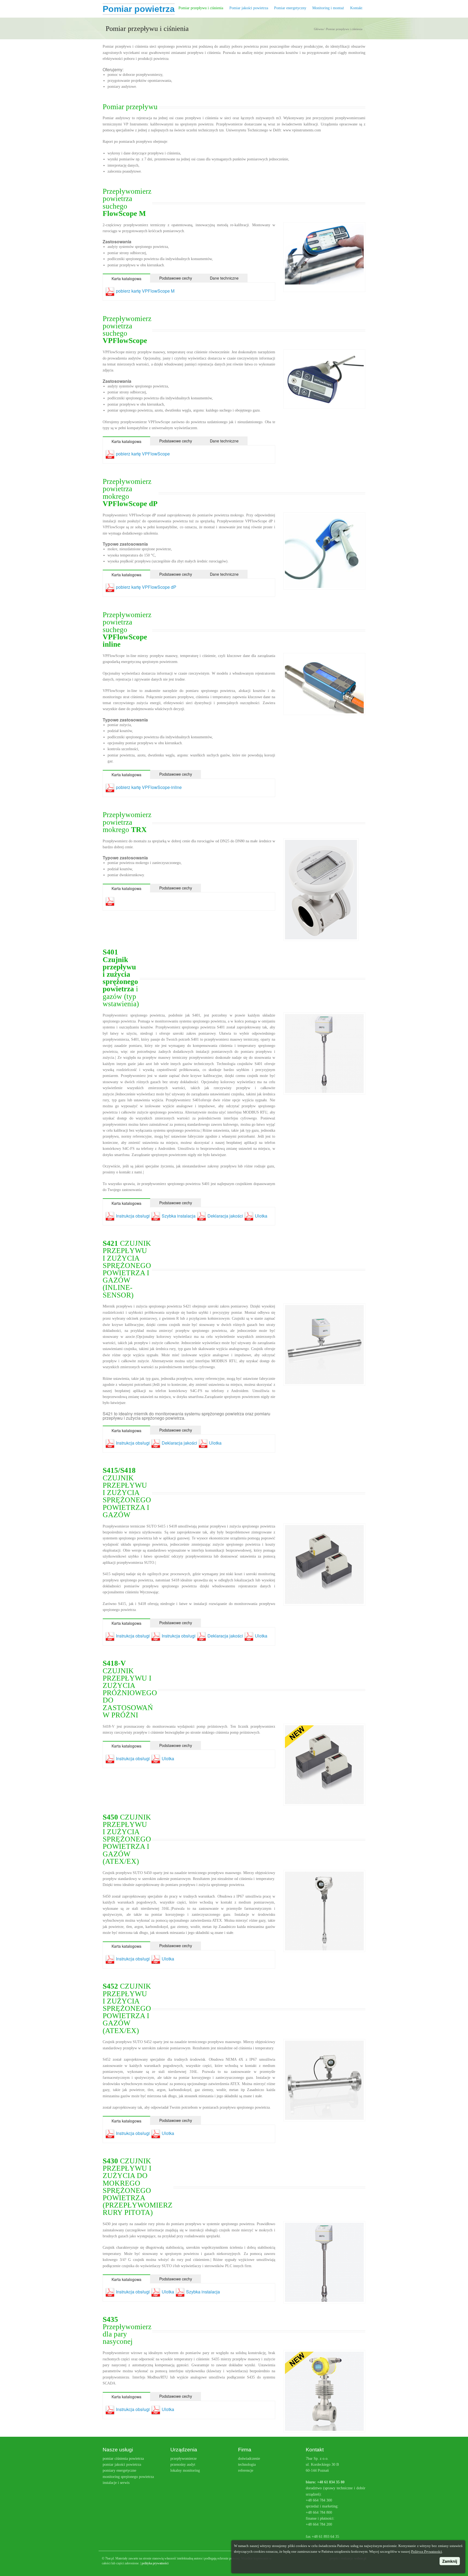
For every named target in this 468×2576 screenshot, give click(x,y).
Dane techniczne (224, 278)
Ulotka (261, 1216)
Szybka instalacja (178, 1216)
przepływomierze (183, 2459)
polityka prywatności (155, 2563)
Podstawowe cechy (176, 278)
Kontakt (356, 8)
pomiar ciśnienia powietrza (123, 2459)
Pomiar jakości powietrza (249, 8)
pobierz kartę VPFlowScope (143, 454)
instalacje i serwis (116, 2483)
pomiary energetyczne (119, 2470)
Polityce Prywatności (427, 2551)
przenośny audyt (183, 2465)
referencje (246, 2470)
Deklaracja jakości (225, 1216)
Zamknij (450, 2561)
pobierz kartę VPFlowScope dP (146, 587)
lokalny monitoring (185, 2470)
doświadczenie (249, 2459)
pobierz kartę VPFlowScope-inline (149, 787)
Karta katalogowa (126, 279)
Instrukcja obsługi (132, 1216)
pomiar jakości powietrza (122, 2465)
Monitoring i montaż (328, 8)
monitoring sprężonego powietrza (128, 2477)
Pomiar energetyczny (290, 8)
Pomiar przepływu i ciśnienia (201, 8)
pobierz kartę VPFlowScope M (145, 291)
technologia (247, 2465)
